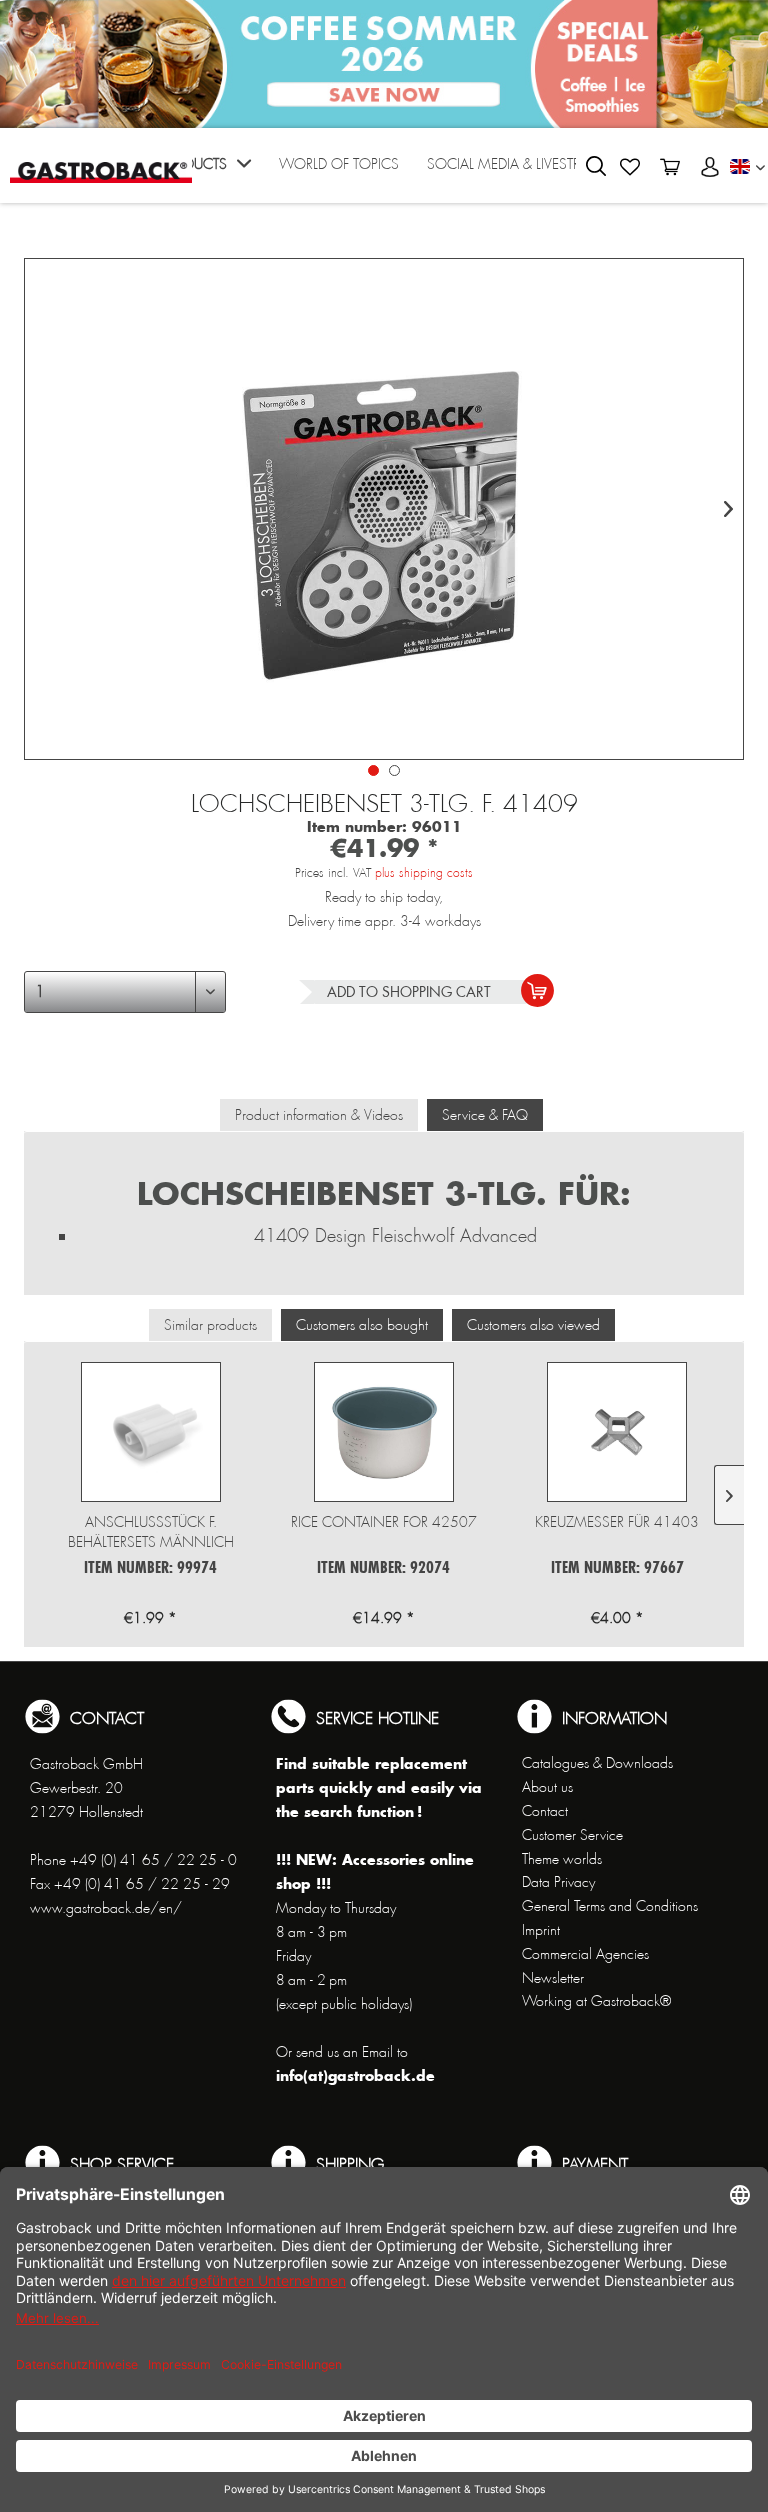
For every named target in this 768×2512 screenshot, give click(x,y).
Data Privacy (558, 1882)
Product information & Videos (319, 1115)
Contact (545, 1811)
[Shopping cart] (670, 167)
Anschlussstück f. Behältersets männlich (151, 1532)
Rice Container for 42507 (384, 1522)
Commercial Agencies (585, 1954)
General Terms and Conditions (610, 1906)
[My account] (710, 167)
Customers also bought (362, 1325)
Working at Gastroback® (596, 2001)
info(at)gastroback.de (355, 2075)
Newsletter (553, 1978)
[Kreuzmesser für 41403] (617, 1432)
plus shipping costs (424, 873)
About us (547, 1787)
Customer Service (572, 1835)
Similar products (210, 1325)
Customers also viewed (533, 1325)
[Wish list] (630, 167)
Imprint (541, 1930)
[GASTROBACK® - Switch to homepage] (101, 163)
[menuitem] (205, 170)
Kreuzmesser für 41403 (617, 1522)
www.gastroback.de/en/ (106, 1908)
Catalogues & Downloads (597, 1763)
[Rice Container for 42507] (383, 1432)
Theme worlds (562, 1859)
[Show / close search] (596, 166)
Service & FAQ (485, 1115)
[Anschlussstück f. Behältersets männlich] (150, 1432)
